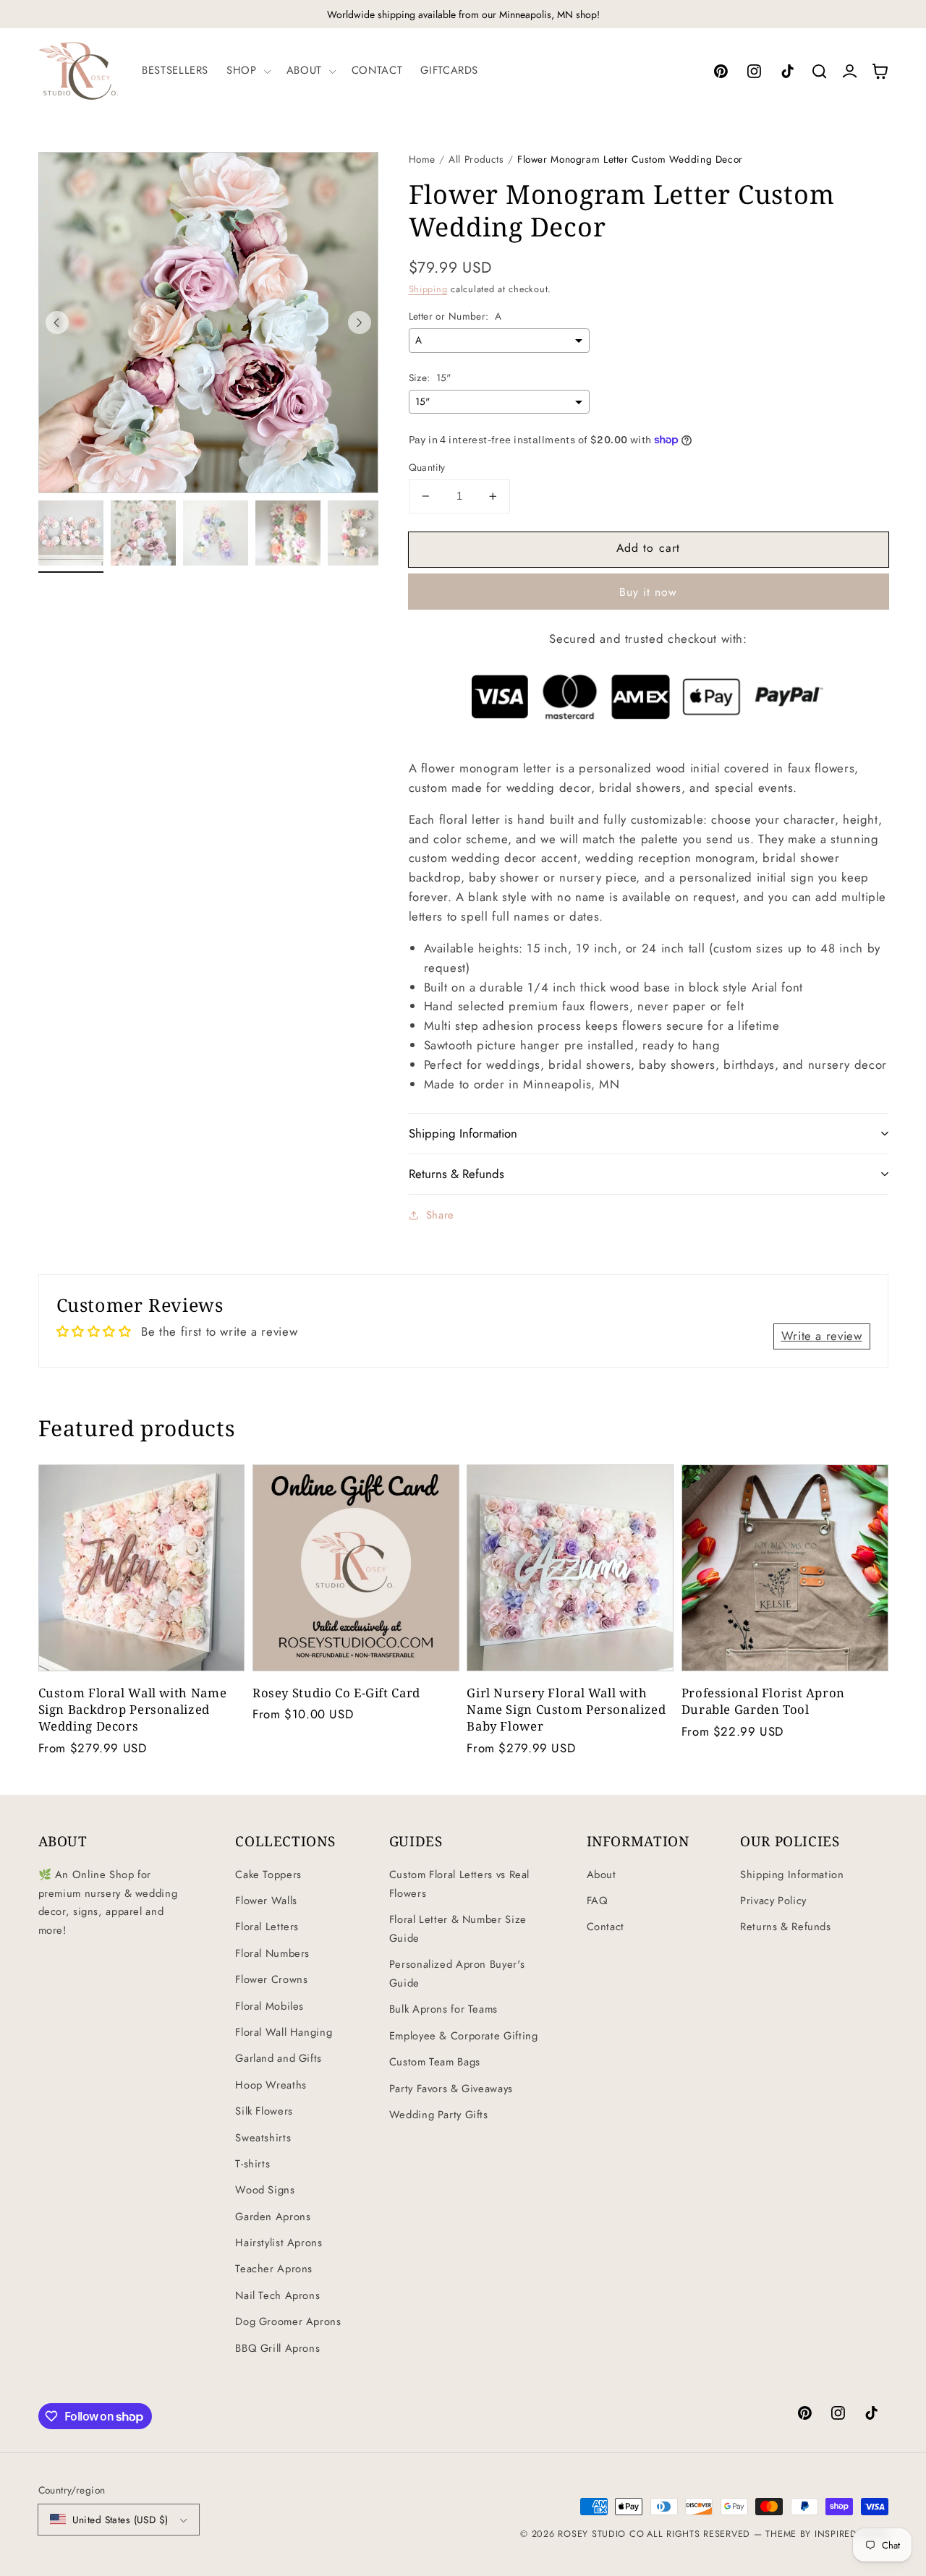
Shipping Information (792, 1875)
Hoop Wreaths (271, 2085)
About (602, 1875)
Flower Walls (266, 1901)
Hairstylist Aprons (279, 2243)
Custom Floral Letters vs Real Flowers (459, 1884)
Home (422, 159)
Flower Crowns (271, 1979)
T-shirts (252, 2164)
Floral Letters (267, 1927)
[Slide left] (57, 323)
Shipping (428, 289)
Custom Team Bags (435, 2062)
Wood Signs (265, 2190)
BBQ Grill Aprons (277, 2348)
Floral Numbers (272, 1953)
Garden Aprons (273, 2217)
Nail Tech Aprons (277, 2295)
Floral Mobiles (269, 2006)
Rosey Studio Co (601, 2534)
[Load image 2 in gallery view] (143, 533)
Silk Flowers (264, 2111)
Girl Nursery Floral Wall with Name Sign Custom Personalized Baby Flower (566, 1709)
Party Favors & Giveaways (451, 2089)
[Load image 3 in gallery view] (216, 533)
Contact (606, 1927)
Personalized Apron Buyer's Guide (457, 1974)
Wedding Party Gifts (439, 2115)
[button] (247, 71)
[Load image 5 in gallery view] (360, 533)
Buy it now (649, 592)
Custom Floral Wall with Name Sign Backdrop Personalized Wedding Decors (133, 1709)
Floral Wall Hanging (284, 2032)
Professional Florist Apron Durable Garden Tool (763, 1701)
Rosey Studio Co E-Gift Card (336, 1693)
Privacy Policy (773, 1901)
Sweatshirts (263, 2138)
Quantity (427, 467)
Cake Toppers (268, 1875)
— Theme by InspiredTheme (819, 2534)
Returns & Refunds (786, 1927)
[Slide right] (360, 323)
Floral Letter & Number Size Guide (458, 1929)
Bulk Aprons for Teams (443, 2009)
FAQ (598, 1901)
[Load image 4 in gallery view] (288, 533)
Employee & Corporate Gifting (464, 2036)
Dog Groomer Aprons (288, 2321)
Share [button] (440, 1215)
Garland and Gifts (279, 2058)
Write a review (822, 1336)
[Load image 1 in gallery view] (71, 533)
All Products (476, 159)
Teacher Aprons (274, 2269)
